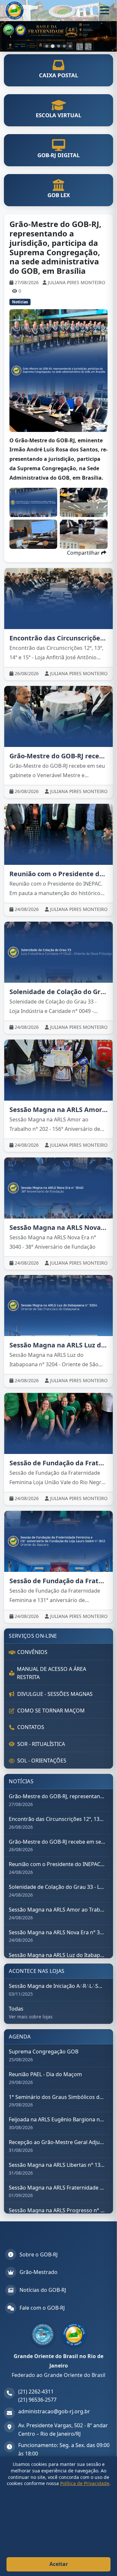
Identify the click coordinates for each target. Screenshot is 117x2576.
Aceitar (59, 2564)
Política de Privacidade (85, 2483)
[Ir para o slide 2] (53, 46)
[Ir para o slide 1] (47, 46)
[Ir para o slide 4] (64, 46)
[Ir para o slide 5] (70, 46)
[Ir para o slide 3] (58, 46)
